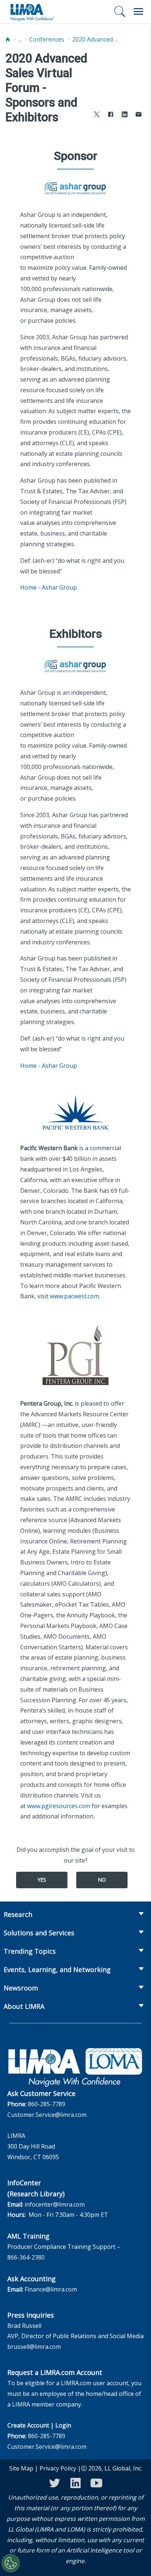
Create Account (28, 2425)
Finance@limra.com (51, 2289)
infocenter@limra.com (55, 2204)
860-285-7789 (47, 2104)
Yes (42, 1880)
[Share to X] (97, 115)
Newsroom (21, 1988)
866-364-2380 (26, 2257)
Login (63, 2425)
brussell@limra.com (34, 2347)
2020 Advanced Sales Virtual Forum (96, 39)
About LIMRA (24, 2006)
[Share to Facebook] (111, 115)
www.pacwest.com (74, 1296)
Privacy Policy (58, 2468)
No (102, 1880)
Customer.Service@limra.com (47, 2115)
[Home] (8, 40)
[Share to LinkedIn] (125, 115)
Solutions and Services (39, 1933)
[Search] (120, 11)
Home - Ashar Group (49, 587)
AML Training (28, 2236)
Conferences (47, 39)
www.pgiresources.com (59, 1806)
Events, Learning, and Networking (57, 1969)
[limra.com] (32, 12)
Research (18, 1914)
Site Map (21, 2468)
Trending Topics (30, 1951)
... (20, 39)
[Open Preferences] (11, 2563)
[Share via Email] (139, 115)
